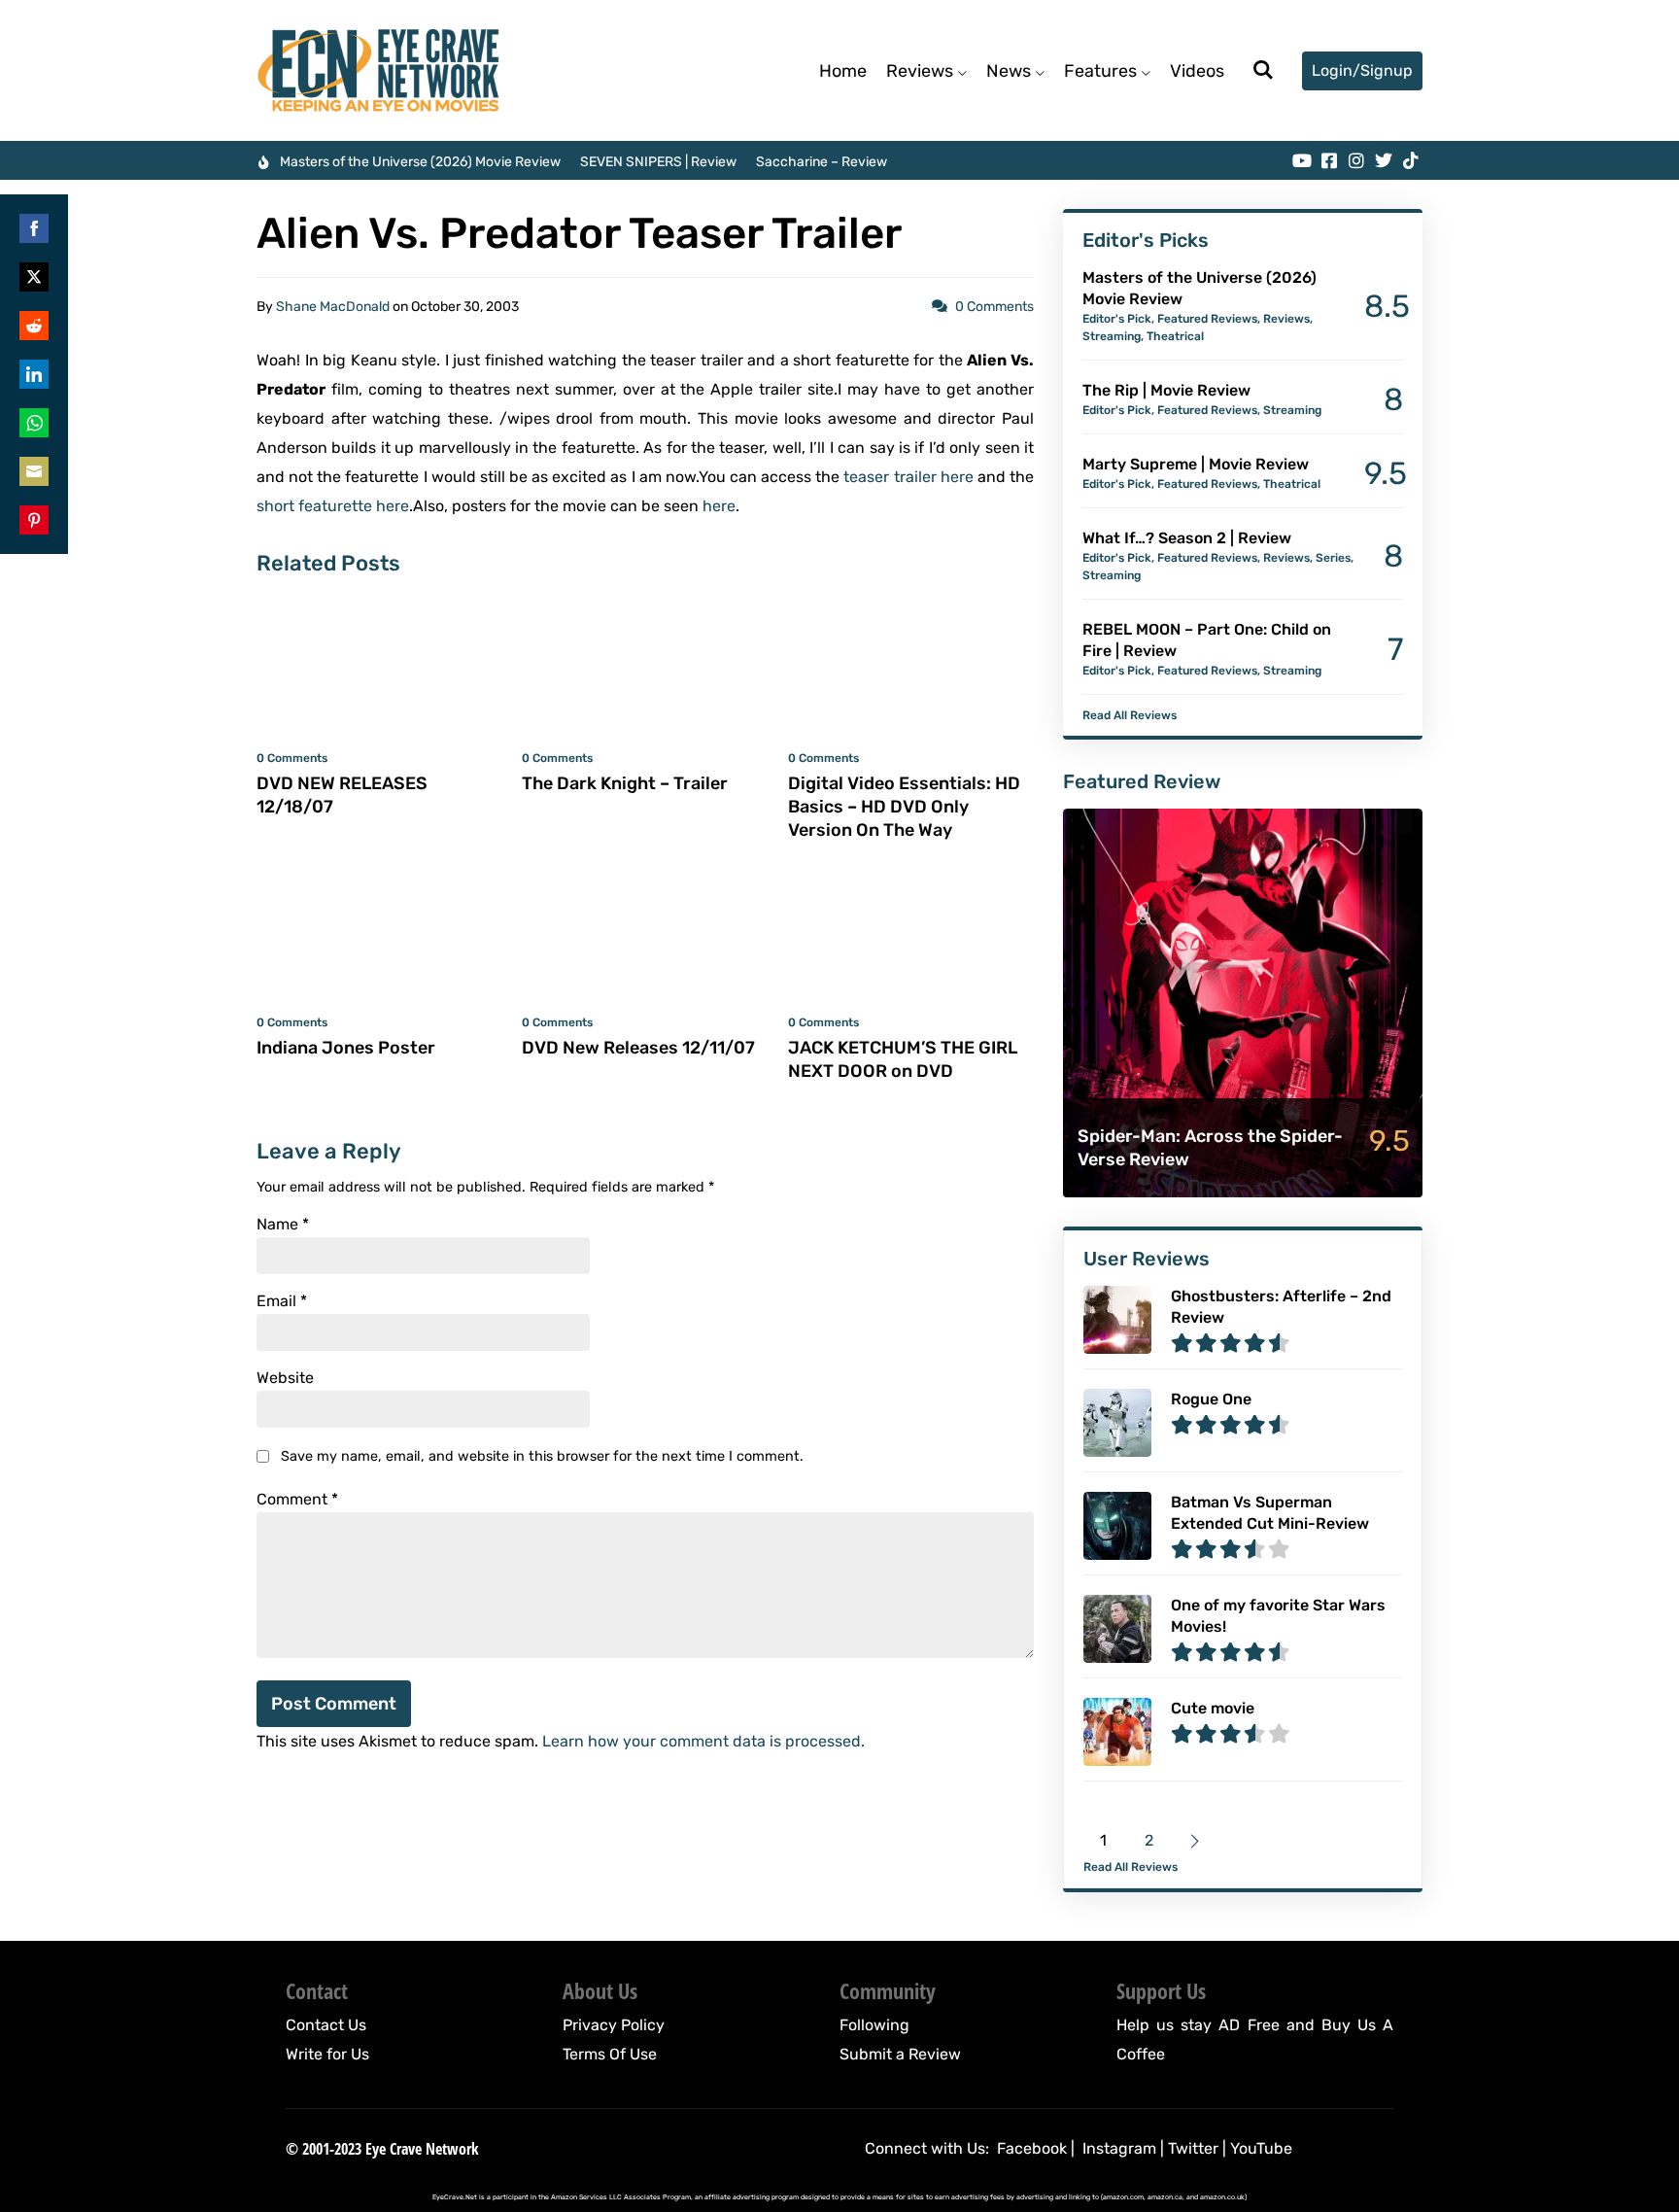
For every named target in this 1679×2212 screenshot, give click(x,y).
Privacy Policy (614, 2025)
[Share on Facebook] (34, 228)
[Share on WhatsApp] (34, 423)
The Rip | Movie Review (1166, 390)
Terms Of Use (610, 2054)
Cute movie (1213, 1708)
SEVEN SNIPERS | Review (658, 162)
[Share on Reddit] (34, 326)
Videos (1197, 71)
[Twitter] (1384, 160)
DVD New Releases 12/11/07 (638, 1048)
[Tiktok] (1411, 160)
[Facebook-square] (1329, 160)
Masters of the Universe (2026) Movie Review (420, 162)
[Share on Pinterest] (34, 520)
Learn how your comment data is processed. (703, 1741)
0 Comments (994, 307)
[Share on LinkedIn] (34, 374)
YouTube (1261, 2148)
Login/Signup (1362, 70)
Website (285, 1378)
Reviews (920, 71)
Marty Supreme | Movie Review (1196, 464)
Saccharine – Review (822, 162)
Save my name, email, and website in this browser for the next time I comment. (542, 1456)
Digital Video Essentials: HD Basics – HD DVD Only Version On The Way (904, 807)
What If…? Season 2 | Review (1187, 538)
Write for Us (327, 2054)
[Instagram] (1356, 160)
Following (874, 2025)
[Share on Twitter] (34, 277)
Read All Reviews (1130, 715)
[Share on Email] (34, 471)
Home (843, 71)
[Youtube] (1302, 160)
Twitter (1193, 2148)
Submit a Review (900, 2054)
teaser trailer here (908, 477)
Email (282, 1301)
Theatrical (1175, 336)
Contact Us (326, 2025)
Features (1100, 71)
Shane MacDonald (333, 307)
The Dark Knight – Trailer (625, 783)
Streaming (1112, 336)
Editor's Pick (1117, 319)
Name (283, 1225)
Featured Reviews (1207, 319)
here (719, 506)
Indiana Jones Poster (346, 1048)
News (1009, 71)
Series (1333, 558)
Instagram (1119, 2148)
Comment (297, 1500)
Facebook (1032, 2148)
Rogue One (1211, 1399)
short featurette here (333, 506)
